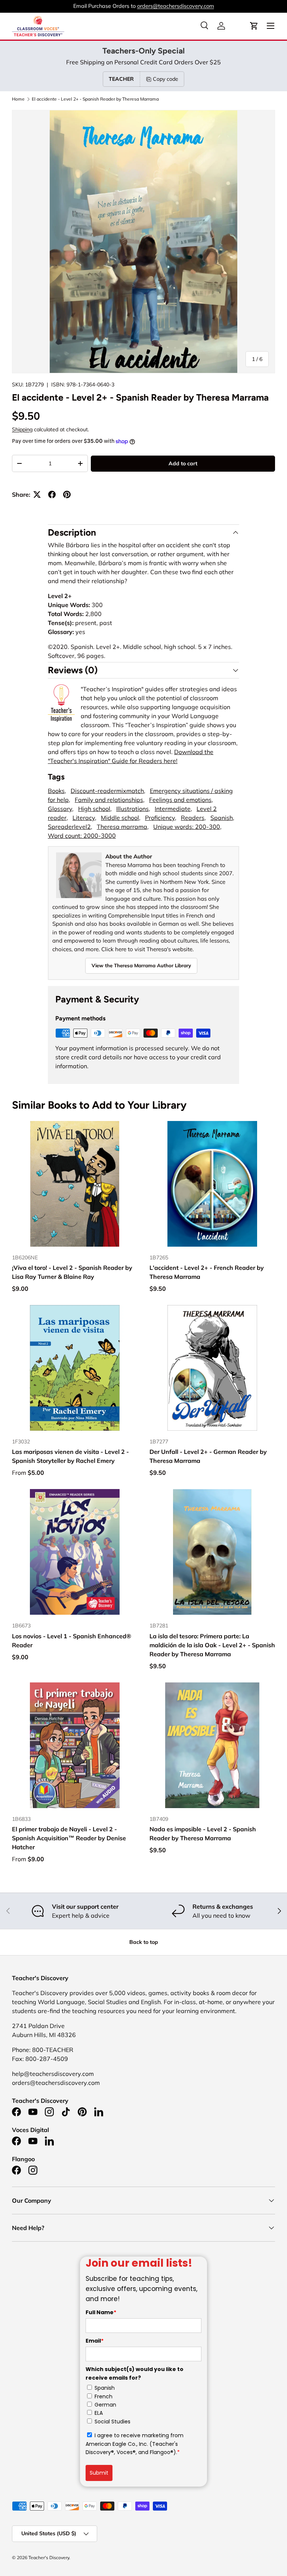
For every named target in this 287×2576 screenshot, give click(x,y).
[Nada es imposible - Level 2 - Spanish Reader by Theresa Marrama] (212, 1745)
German (105, 2405)
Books (56, 791)
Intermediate (173, 809)
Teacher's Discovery (49, 2557)
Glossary (60, 809)
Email (95, 2341)
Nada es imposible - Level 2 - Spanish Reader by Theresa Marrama (203, 1834)
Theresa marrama (122, 827)
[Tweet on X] (37, 494)
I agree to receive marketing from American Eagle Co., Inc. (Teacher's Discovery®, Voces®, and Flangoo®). (135, 2444)
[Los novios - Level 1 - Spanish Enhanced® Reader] (75, 1552)
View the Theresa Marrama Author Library (141, 965)
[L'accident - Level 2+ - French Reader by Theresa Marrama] (212, 1184)
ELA (99, 2413)
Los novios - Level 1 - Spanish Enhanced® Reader (72, 1641)
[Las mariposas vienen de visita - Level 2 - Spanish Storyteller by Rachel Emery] (75, 1368)
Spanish (222, 818)
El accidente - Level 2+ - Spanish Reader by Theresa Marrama (95, 99)
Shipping (22, 429)
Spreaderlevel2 (69, 827)
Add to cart (183, 463)
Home (18, 99)
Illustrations (132, 809)
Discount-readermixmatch (107, 791)
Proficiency (160, 818)
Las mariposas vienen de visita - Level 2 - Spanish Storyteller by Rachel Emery (70, 1456)
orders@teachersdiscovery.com (176, 6)
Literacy (84, 818)
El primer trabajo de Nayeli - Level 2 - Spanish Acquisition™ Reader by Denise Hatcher (69, 1838)
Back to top (144, 1942)
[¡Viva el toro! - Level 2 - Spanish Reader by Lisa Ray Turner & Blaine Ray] (75, 1184)
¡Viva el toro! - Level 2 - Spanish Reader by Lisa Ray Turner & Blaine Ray (72, 1272)
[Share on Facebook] (52, 494)
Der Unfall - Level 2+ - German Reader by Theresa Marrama (208, 1456)
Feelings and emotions (180, 800)
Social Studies (112, 2422)
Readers (193, 818)
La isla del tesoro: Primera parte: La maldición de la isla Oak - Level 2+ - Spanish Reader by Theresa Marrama (212, 1645)
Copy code (166, 79)
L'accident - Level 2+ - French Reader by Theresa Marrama (207, 1272)
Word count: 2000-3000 (82, 836)
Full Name (101, 2312)
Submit (99, 2473)
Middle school (120, 818)
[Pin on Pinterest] (67, 494)
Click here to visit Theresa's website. (147, 949)
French (104, 2396)
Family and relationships (109, 800)
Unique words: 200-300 (187, 827)
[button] (254, 26)
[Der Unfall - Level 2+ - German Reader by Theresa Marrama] (212, 1368)
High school (94, 809)
